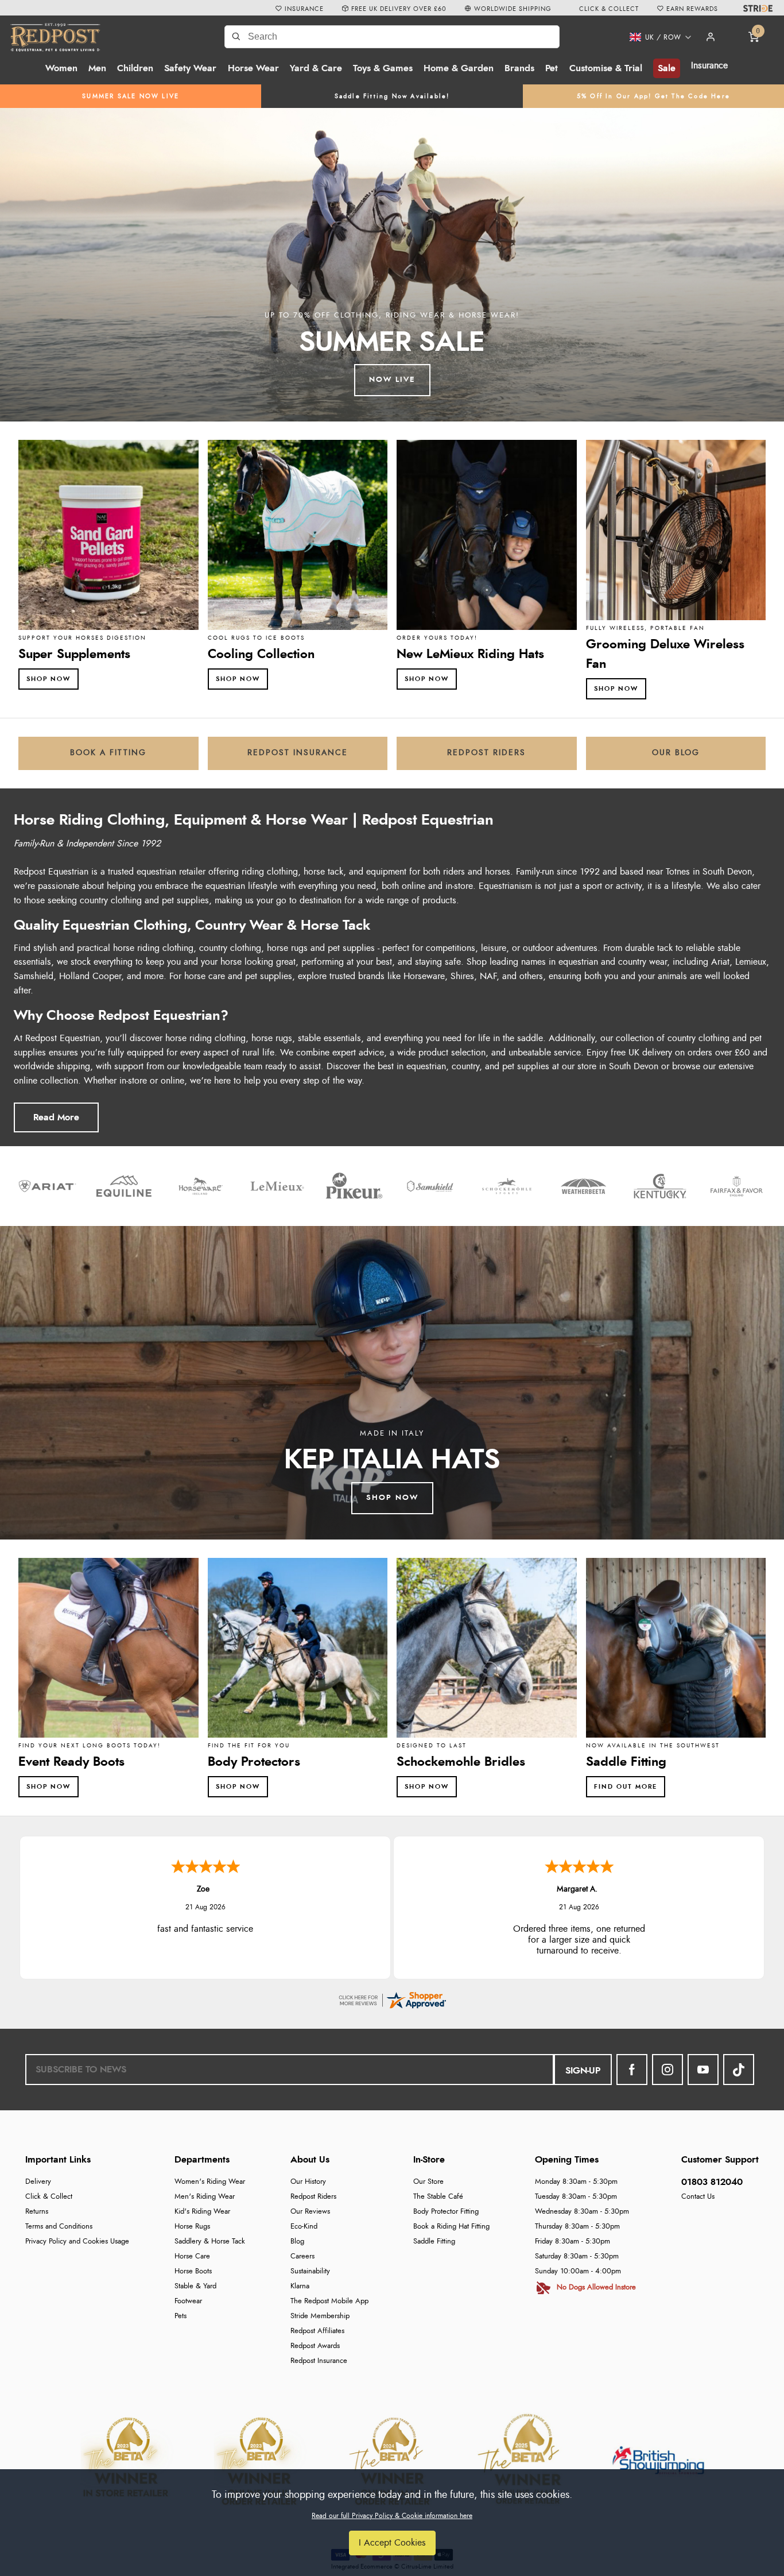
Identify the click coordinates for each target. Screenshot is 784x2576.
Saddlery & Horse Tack (210, 2242)
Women (61, 68)
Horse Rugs (192, 2227)
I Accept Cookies (392, 2543)
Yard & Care (316, 68)
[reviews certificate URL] (392, 1998)
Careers (302, 2256)
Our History (308, 2182)
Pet (552, 68)
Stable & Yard (195, 2286)
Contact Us (698, 2197)
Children (135, 68)
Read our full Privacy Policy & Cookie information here (392, 2516)
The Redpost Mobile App (329, 2301)
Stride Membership (320, 2316)
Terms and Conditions (59, 2227)
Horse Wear (253, 68)
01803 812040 (712, 2182)
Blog (297, 2242)
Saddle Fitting (434, 2242)
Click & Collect (49, 2197)
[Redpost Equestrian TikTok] (739, 2070)
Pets (181, 2316)
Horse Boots (193, 2271)
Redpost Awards (315, 2346)
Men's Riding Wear (205, 2197)
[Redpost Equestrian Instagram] (667, 2070)
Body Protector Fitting (446, 2212)
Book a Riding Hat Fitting (451, 2227)
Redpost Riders (313, 2197)
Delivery (38, 2182)
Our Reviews (310, 2212)
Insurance (709, 65)
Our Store (428, 2182)
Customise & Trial (606, 68)
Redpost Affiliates (317, 2331)
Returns (37, 2212)
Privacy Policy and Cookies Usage (77, 2242)
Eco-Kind (304, 2227)
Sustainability (310, 2271)
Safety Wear (190, 68)
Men (97, 68)
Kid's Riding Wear (202, 2212)
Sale (667, 68)
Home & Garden (459, 68)
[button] (656, 37)
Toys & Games (383, 68)
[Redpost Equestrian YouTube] (703, 2070)
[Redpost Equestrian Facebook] (632, 2070)
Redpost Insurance (319, 2361)
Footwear (188, 2301)
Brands (519, 68)
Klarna (300, 2286)
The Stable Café (438, 2197)
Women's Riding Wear (210, 2182)
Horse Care (192, 2256)
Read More (56, 1117)
